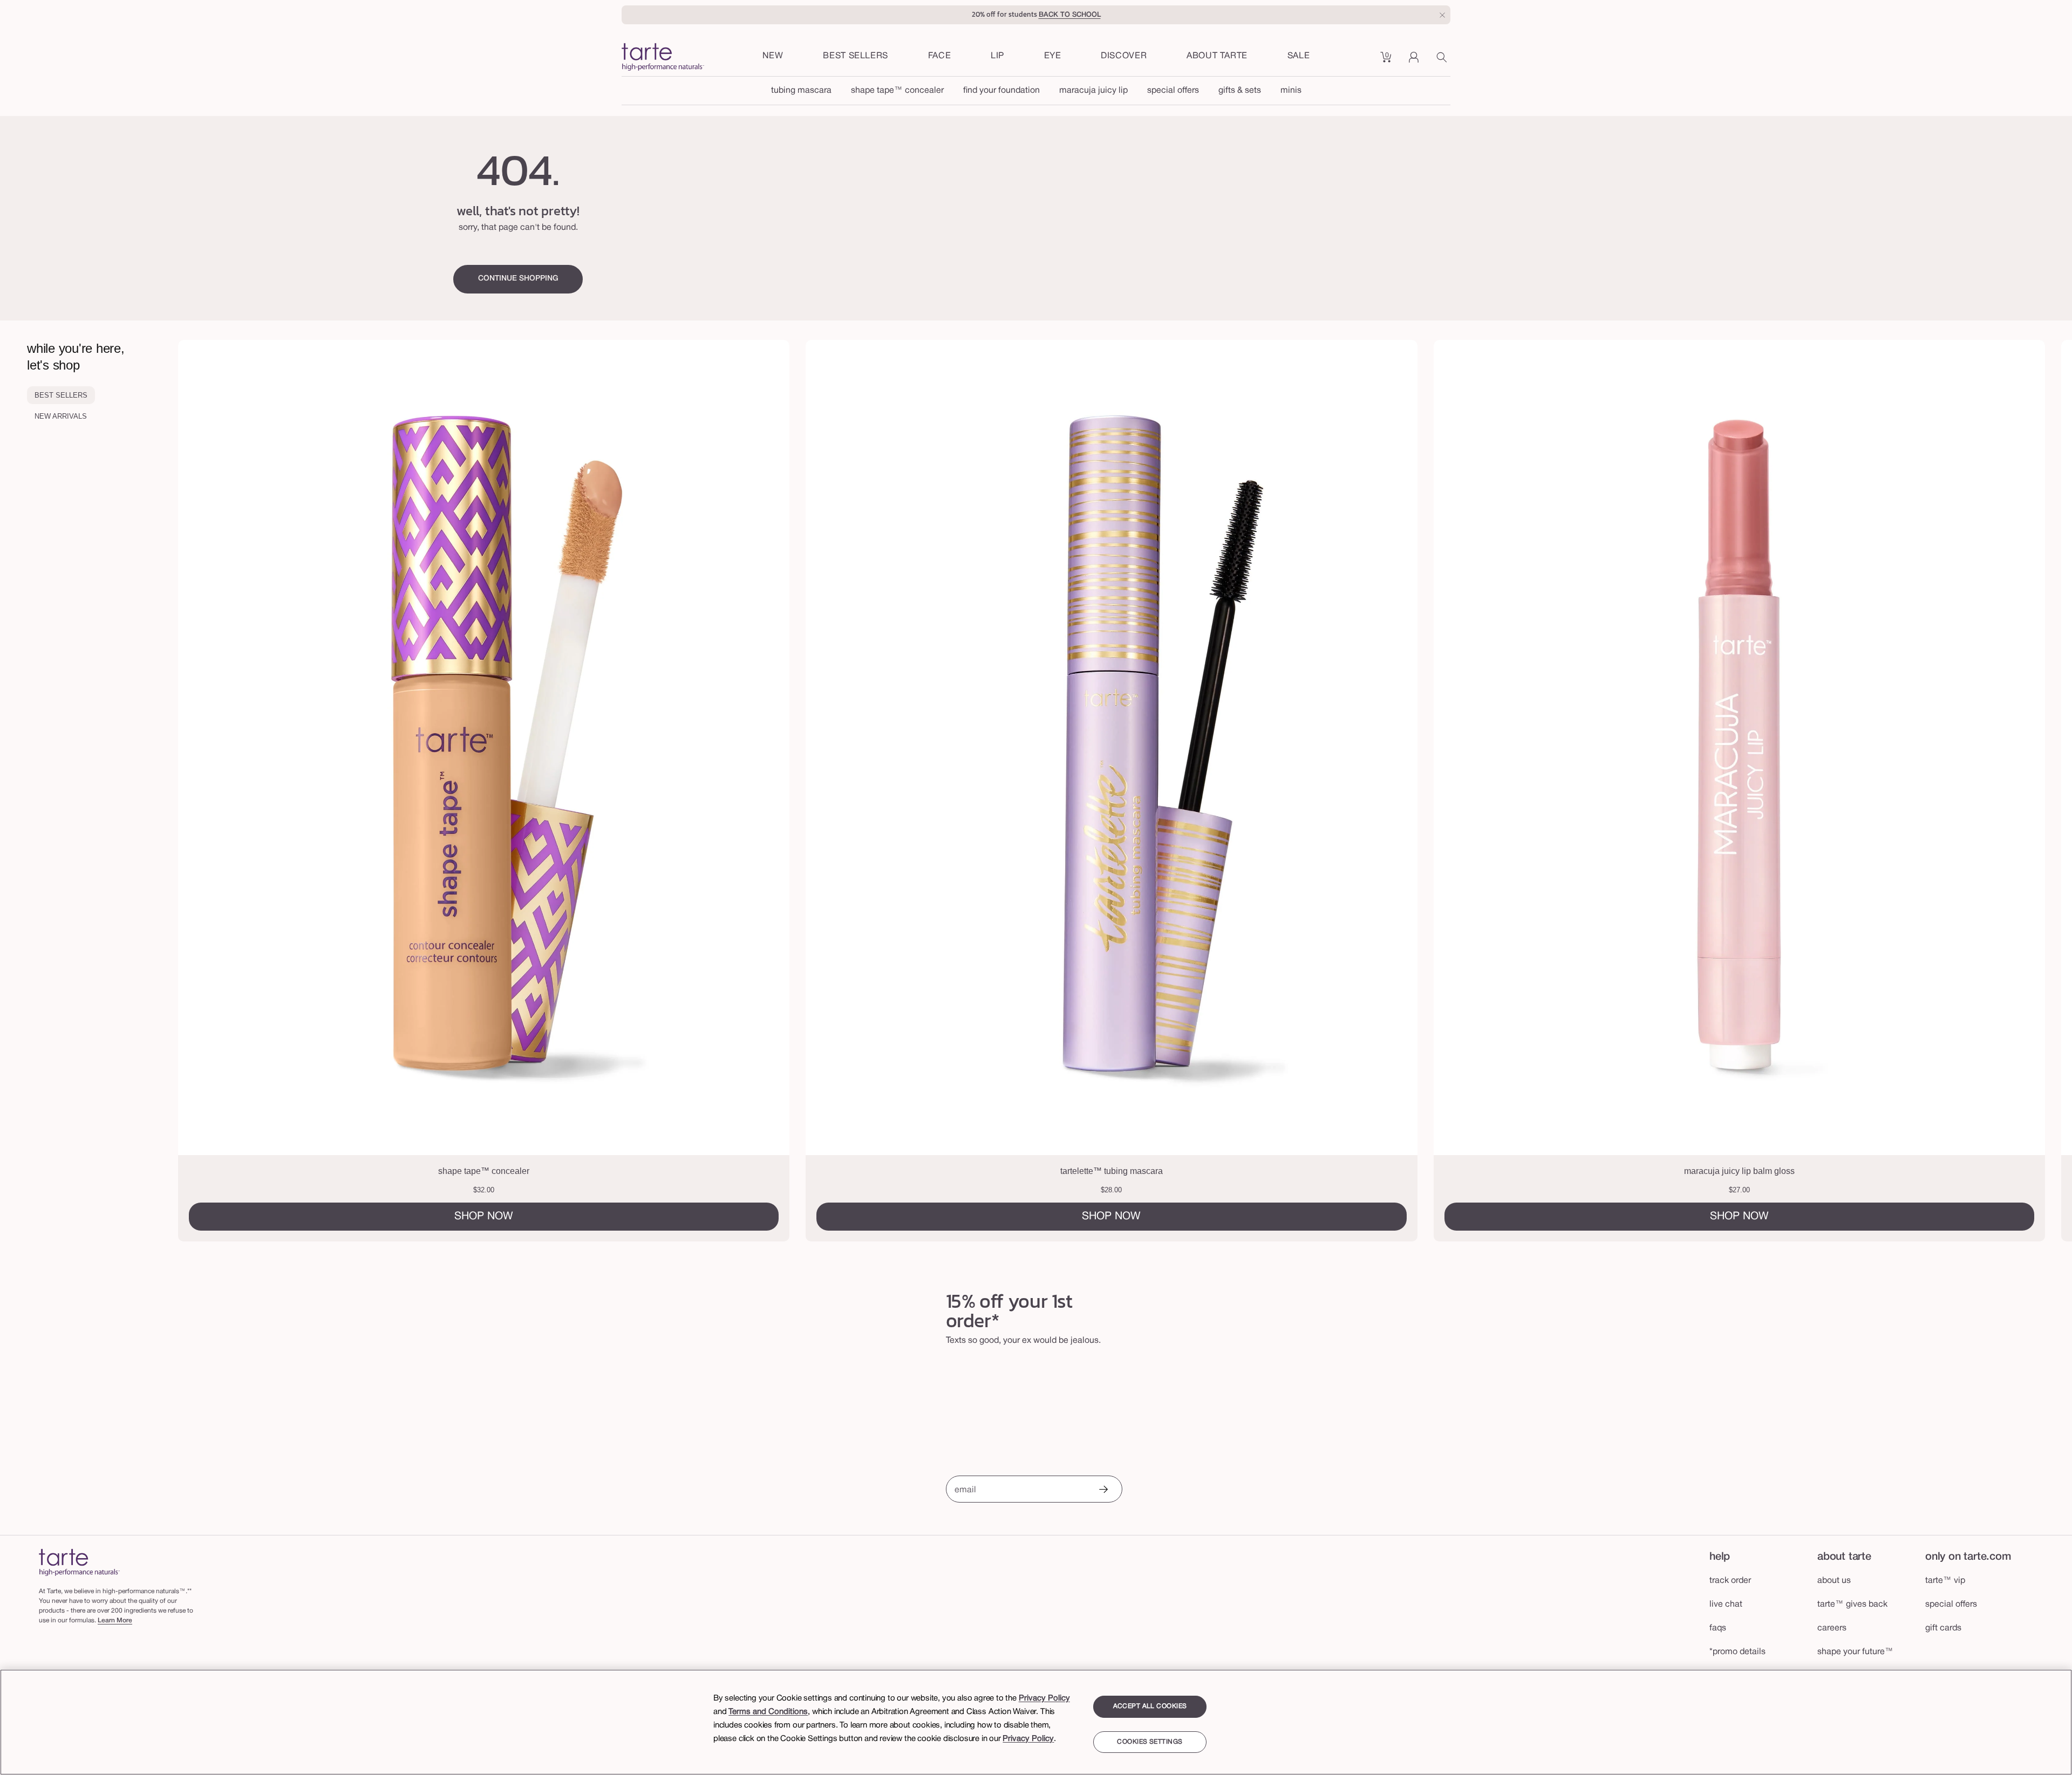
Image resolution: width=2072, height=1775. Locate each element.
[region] (1036, 1722)
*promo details (1737, 1652)
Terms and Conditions (768, 1712)
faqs (1718, 1628)
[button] (940, 57)
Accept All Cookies (1150, 1706)
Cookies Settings (1150, 1742)
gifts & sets (1240, 91)
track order (1730, 1581)
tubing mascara (801, 91)
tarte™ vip (1945, 1581)
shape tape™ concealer (897, 91)
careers (1832, 1628)
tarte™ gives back (1852, 1605)
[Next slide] (1965, 791)
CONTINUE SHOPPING (518, 279)
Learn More (115, 1620)
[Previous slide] (286, 791)
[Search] (1443, 61)
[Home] (79, 1562)
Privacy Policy (1044, 1698)
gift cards (1943, 1628)
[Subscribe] (1103, 1490)
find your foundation (1001, 91)
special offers (1173, 91)
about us (1834, 1581)
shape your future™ (1855, 1652)
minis (1291, 91)
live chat (1726, 1605)
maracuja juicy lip (1093, 91)
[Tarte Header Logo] (663, 58)
